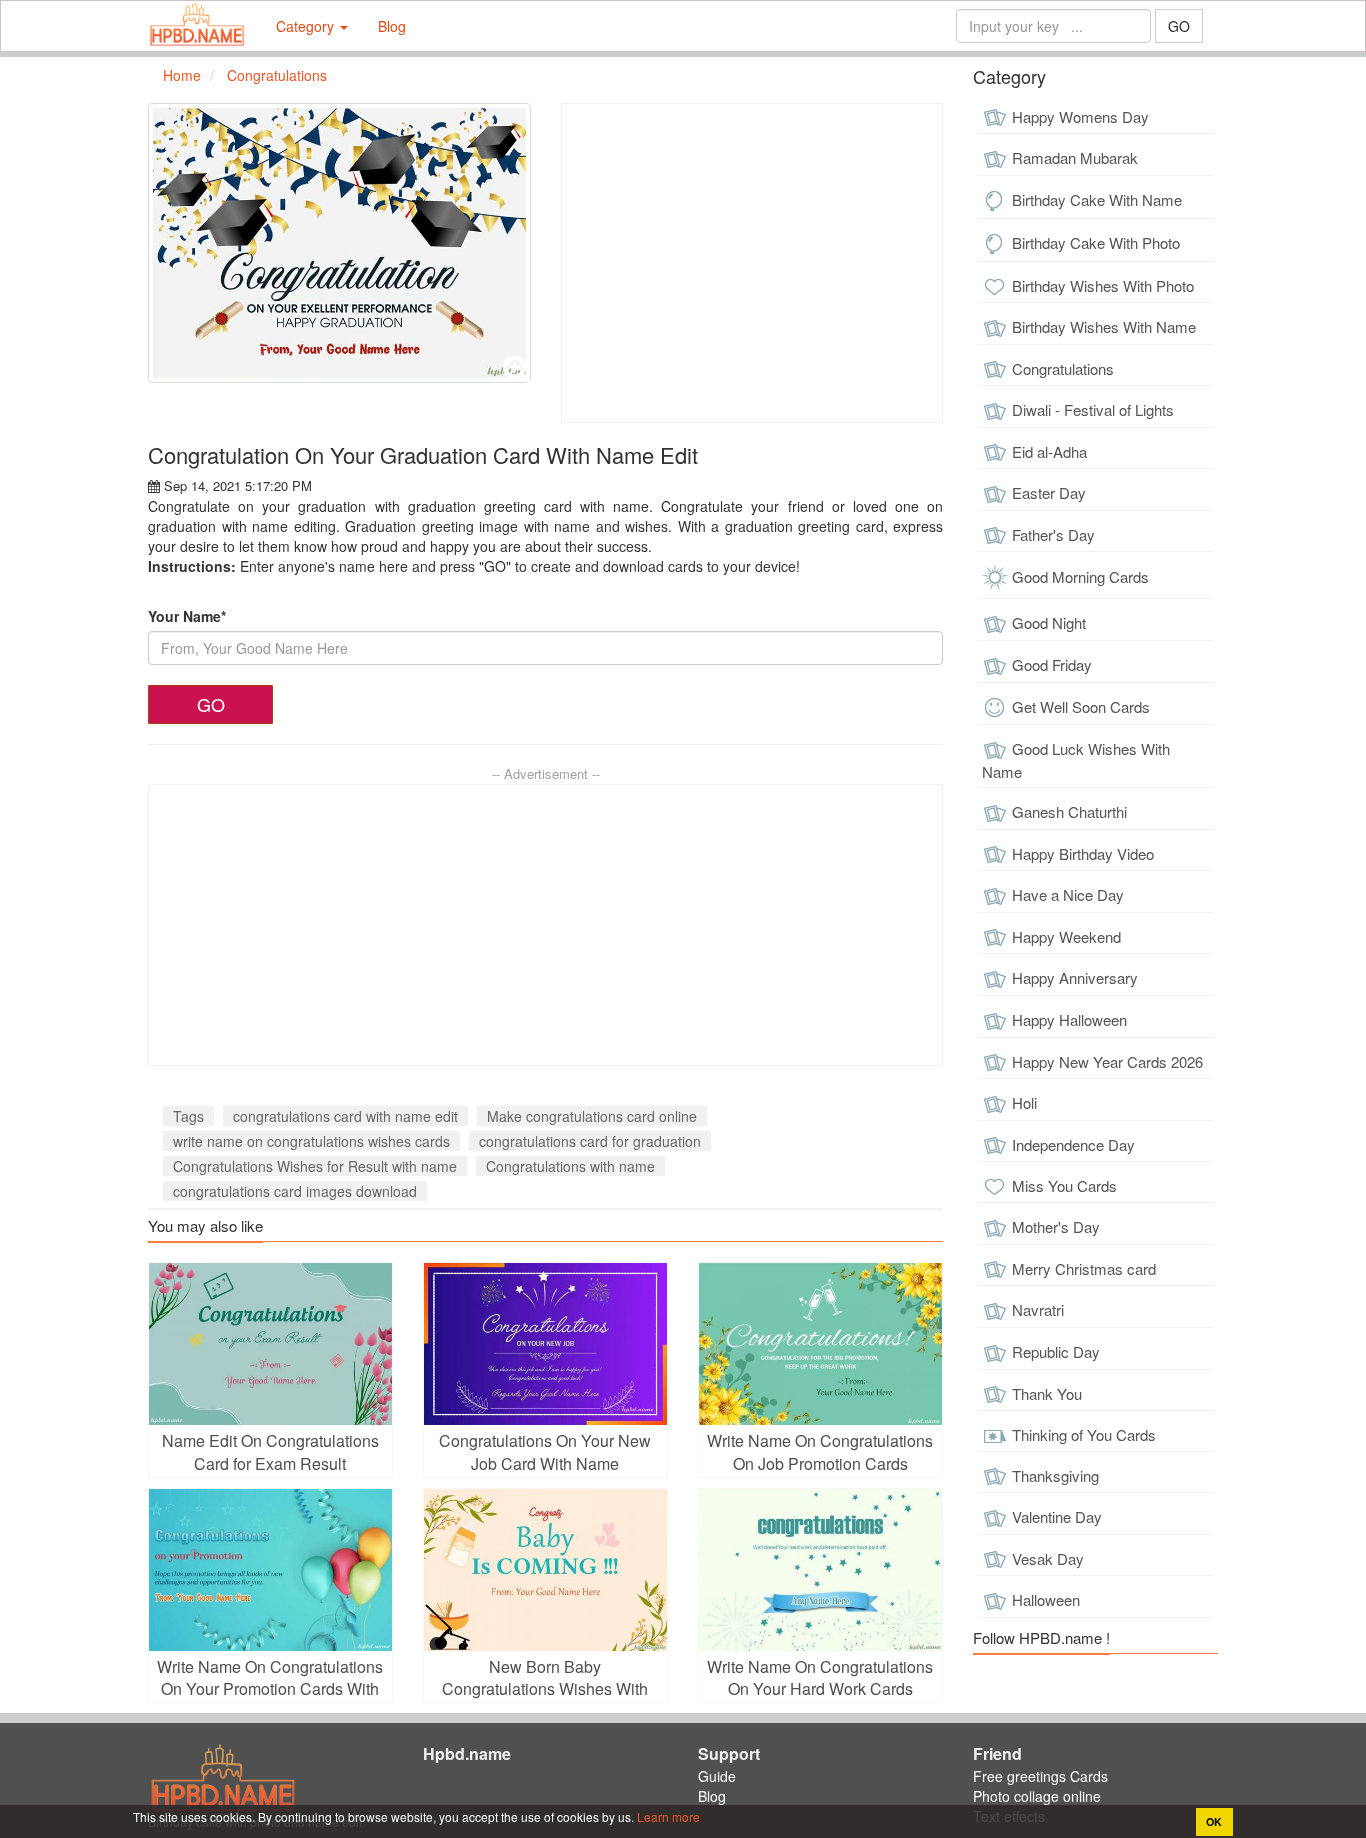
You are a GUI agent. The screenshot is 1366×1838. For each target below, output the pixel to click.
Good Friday (1052, 664)
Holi (1024, 1102)
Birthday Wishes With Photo (1103, 285)
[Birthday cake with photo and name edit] (197, 26)
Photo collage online (1037, 1796)
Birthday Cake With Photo (1096, 242)
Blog (392, 26)
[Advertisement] (752, 263)
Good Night (1049, 622)
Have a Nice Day (1068, 894)
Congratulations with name (570, 1166)
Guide (717, 1776)
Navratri (1038, 1309)
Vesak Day (1048, 1558)
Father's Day (1053, 534)
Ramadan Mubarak (1075, 157)
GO (1179, 26)
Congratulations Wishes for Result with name (315, 1166)
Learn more (667, 1816)
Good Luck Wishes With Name (1076, 760)
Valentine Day (1057, 1516)
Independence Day (1073, 1144)
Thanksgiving (1055, 1475)
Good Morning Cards (1080, 576)
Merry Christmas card (1084, 1268)
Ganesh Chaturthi (1069, 811)
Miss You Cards (1064, 1185)
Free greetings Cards (1040, 1776)
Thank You (1047, 1393)
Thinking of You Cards (1084, 1434)
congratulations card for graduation (590, 1141)
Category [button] (307, 26)
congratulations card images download (295, 1191)
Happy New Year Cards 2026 (1107, 1061)
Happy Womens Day (1080, 116)
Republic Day (1056, 1351)
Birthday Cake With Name (1097, 199)
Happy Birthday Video (1083, 853)
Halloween (1046, 1599)
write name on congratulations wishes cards (311, 1141)
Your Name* (187, 616)
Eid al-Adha (1049, 451)
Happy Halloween (1069, 1019)
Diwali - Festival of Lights (1093, 409)
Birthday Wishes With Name (1104, 326)
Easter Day (1049, 492)
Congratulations (1063, 368)
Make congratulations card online (592, 1116)
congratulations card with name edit (345, 1116)
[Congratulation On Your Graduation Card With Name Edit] (339, 243)
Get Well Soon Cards (1081, 706)
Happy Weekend (1066, 936)
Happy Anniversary (1075, 977)
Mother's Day (1056, 1226)
